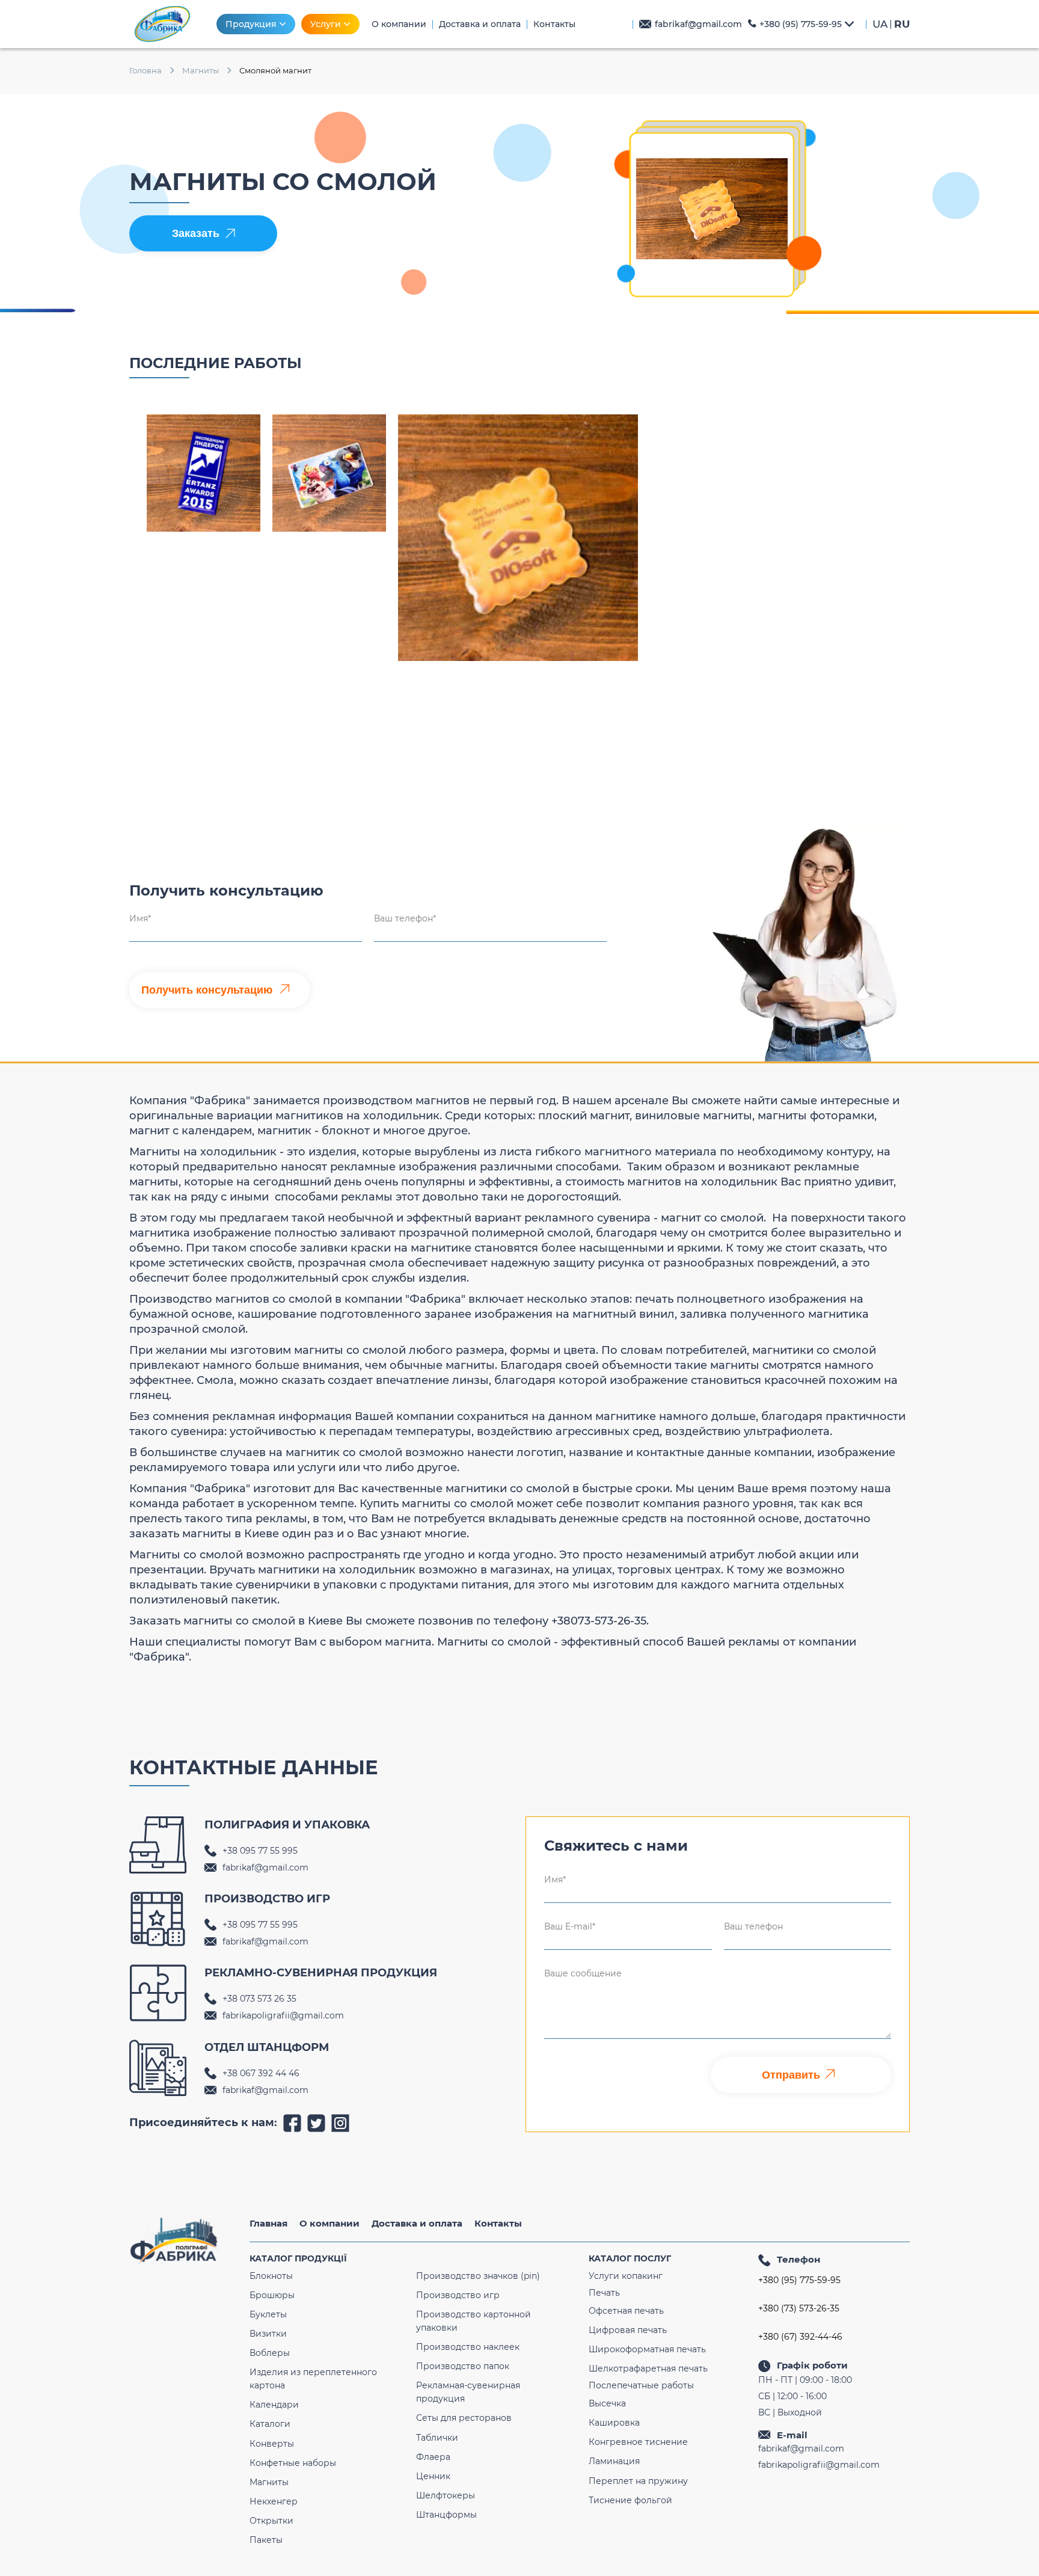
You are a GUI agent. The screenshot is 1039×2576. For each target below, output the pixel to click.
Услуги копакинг (626, 2276)
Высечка (607, 2403)
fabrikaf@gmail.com (698, 24)
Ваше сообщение (583, 1973)
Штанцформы (446, 2515)
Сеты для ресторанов (464, 2418)
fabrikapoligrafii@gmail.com (283, 2015)
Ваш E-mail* (570, 1926)
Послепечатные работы (641, 2385)
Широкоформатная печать (647, 2349)
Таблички (437, 2438)
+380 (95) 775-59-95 (801, 24)
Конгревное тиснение (638, 2442)
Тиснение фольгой (630, 2500)
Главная (268, 2223)
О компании (329, 2223)
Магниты (269, 2482)
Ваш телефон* (405, 918)
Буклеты (268, 2314)
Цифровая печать (628, 2330)
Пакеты (266, 2540)
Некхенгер (274, 2501)
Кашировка (614, 2423)
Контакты (498, 2223)
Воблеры (270, 2353)
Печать (604, 2293)
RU (902, 24)
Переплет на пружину (638, 2481)
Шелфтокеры (446, 2495)
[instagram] (340, 2123)
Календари (274, 2405)
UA (880, 24)
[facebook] (292, 2123)
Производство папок (463, 2366)
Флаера (433, 2457)
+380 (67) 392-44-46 (800, 2337)
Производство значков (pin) (478, 2276)
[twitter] (316, 2123)
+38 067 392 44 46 (261, 2073)
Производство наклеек (468, 2347)
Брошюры (272, 2295)
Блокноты (271, 2276)
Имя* (140, 918)
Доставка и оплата (417, 2223)
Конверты (272, 2444)
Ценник (433, 2476)
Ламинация (614, 2461)
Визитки (268, 2334)
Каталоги (270, 2424)
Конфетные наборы (293, 2463)
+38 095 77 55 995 (260, 1851)
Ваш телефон (753, 1926)
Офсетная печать (626, 2311)
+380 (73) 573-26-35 (799, 2309)
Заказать (196, 233)
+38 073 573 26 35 (259, 1999)
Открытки (271, 2521)
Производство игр (458, 2295)
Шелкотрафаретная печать (648, 2369)
